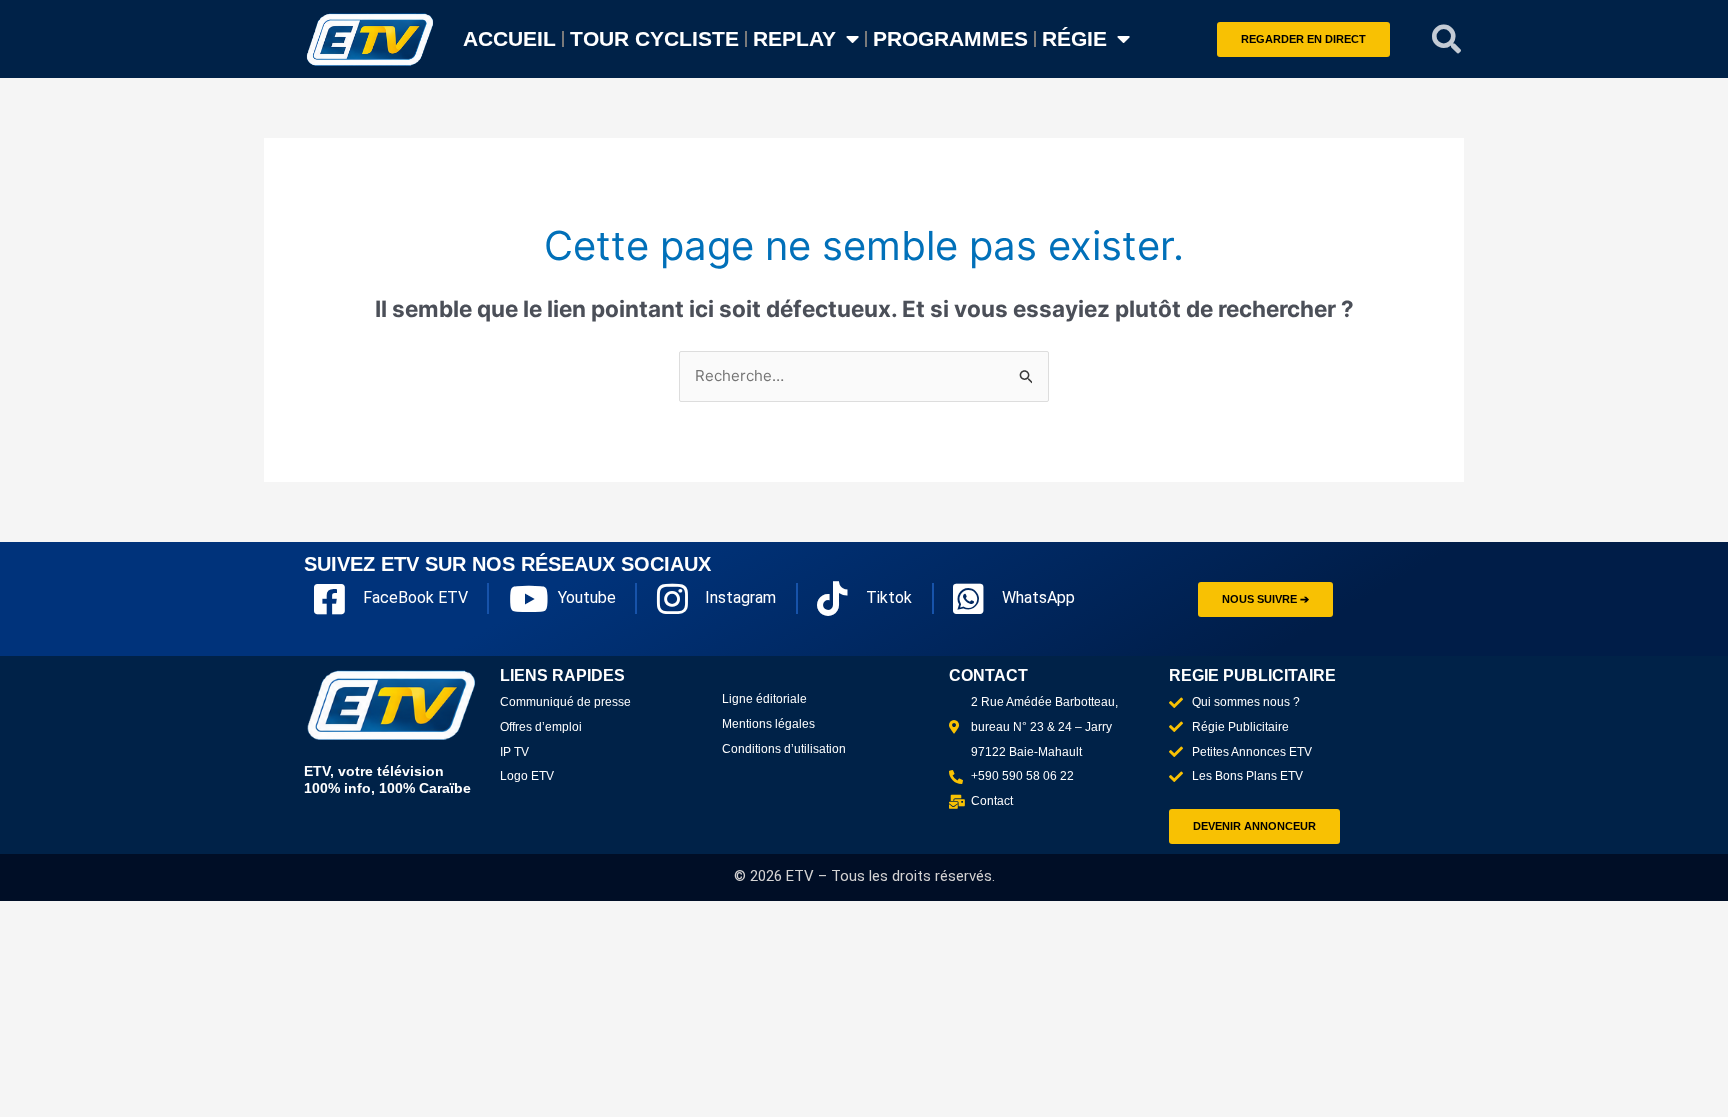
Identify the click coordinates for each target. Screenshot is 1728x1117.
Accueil (509, 38)
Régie (1074, 38)
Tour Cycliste (654, 38)
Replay (794, 38)
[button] (1447, 39)
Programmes (950, 38)
